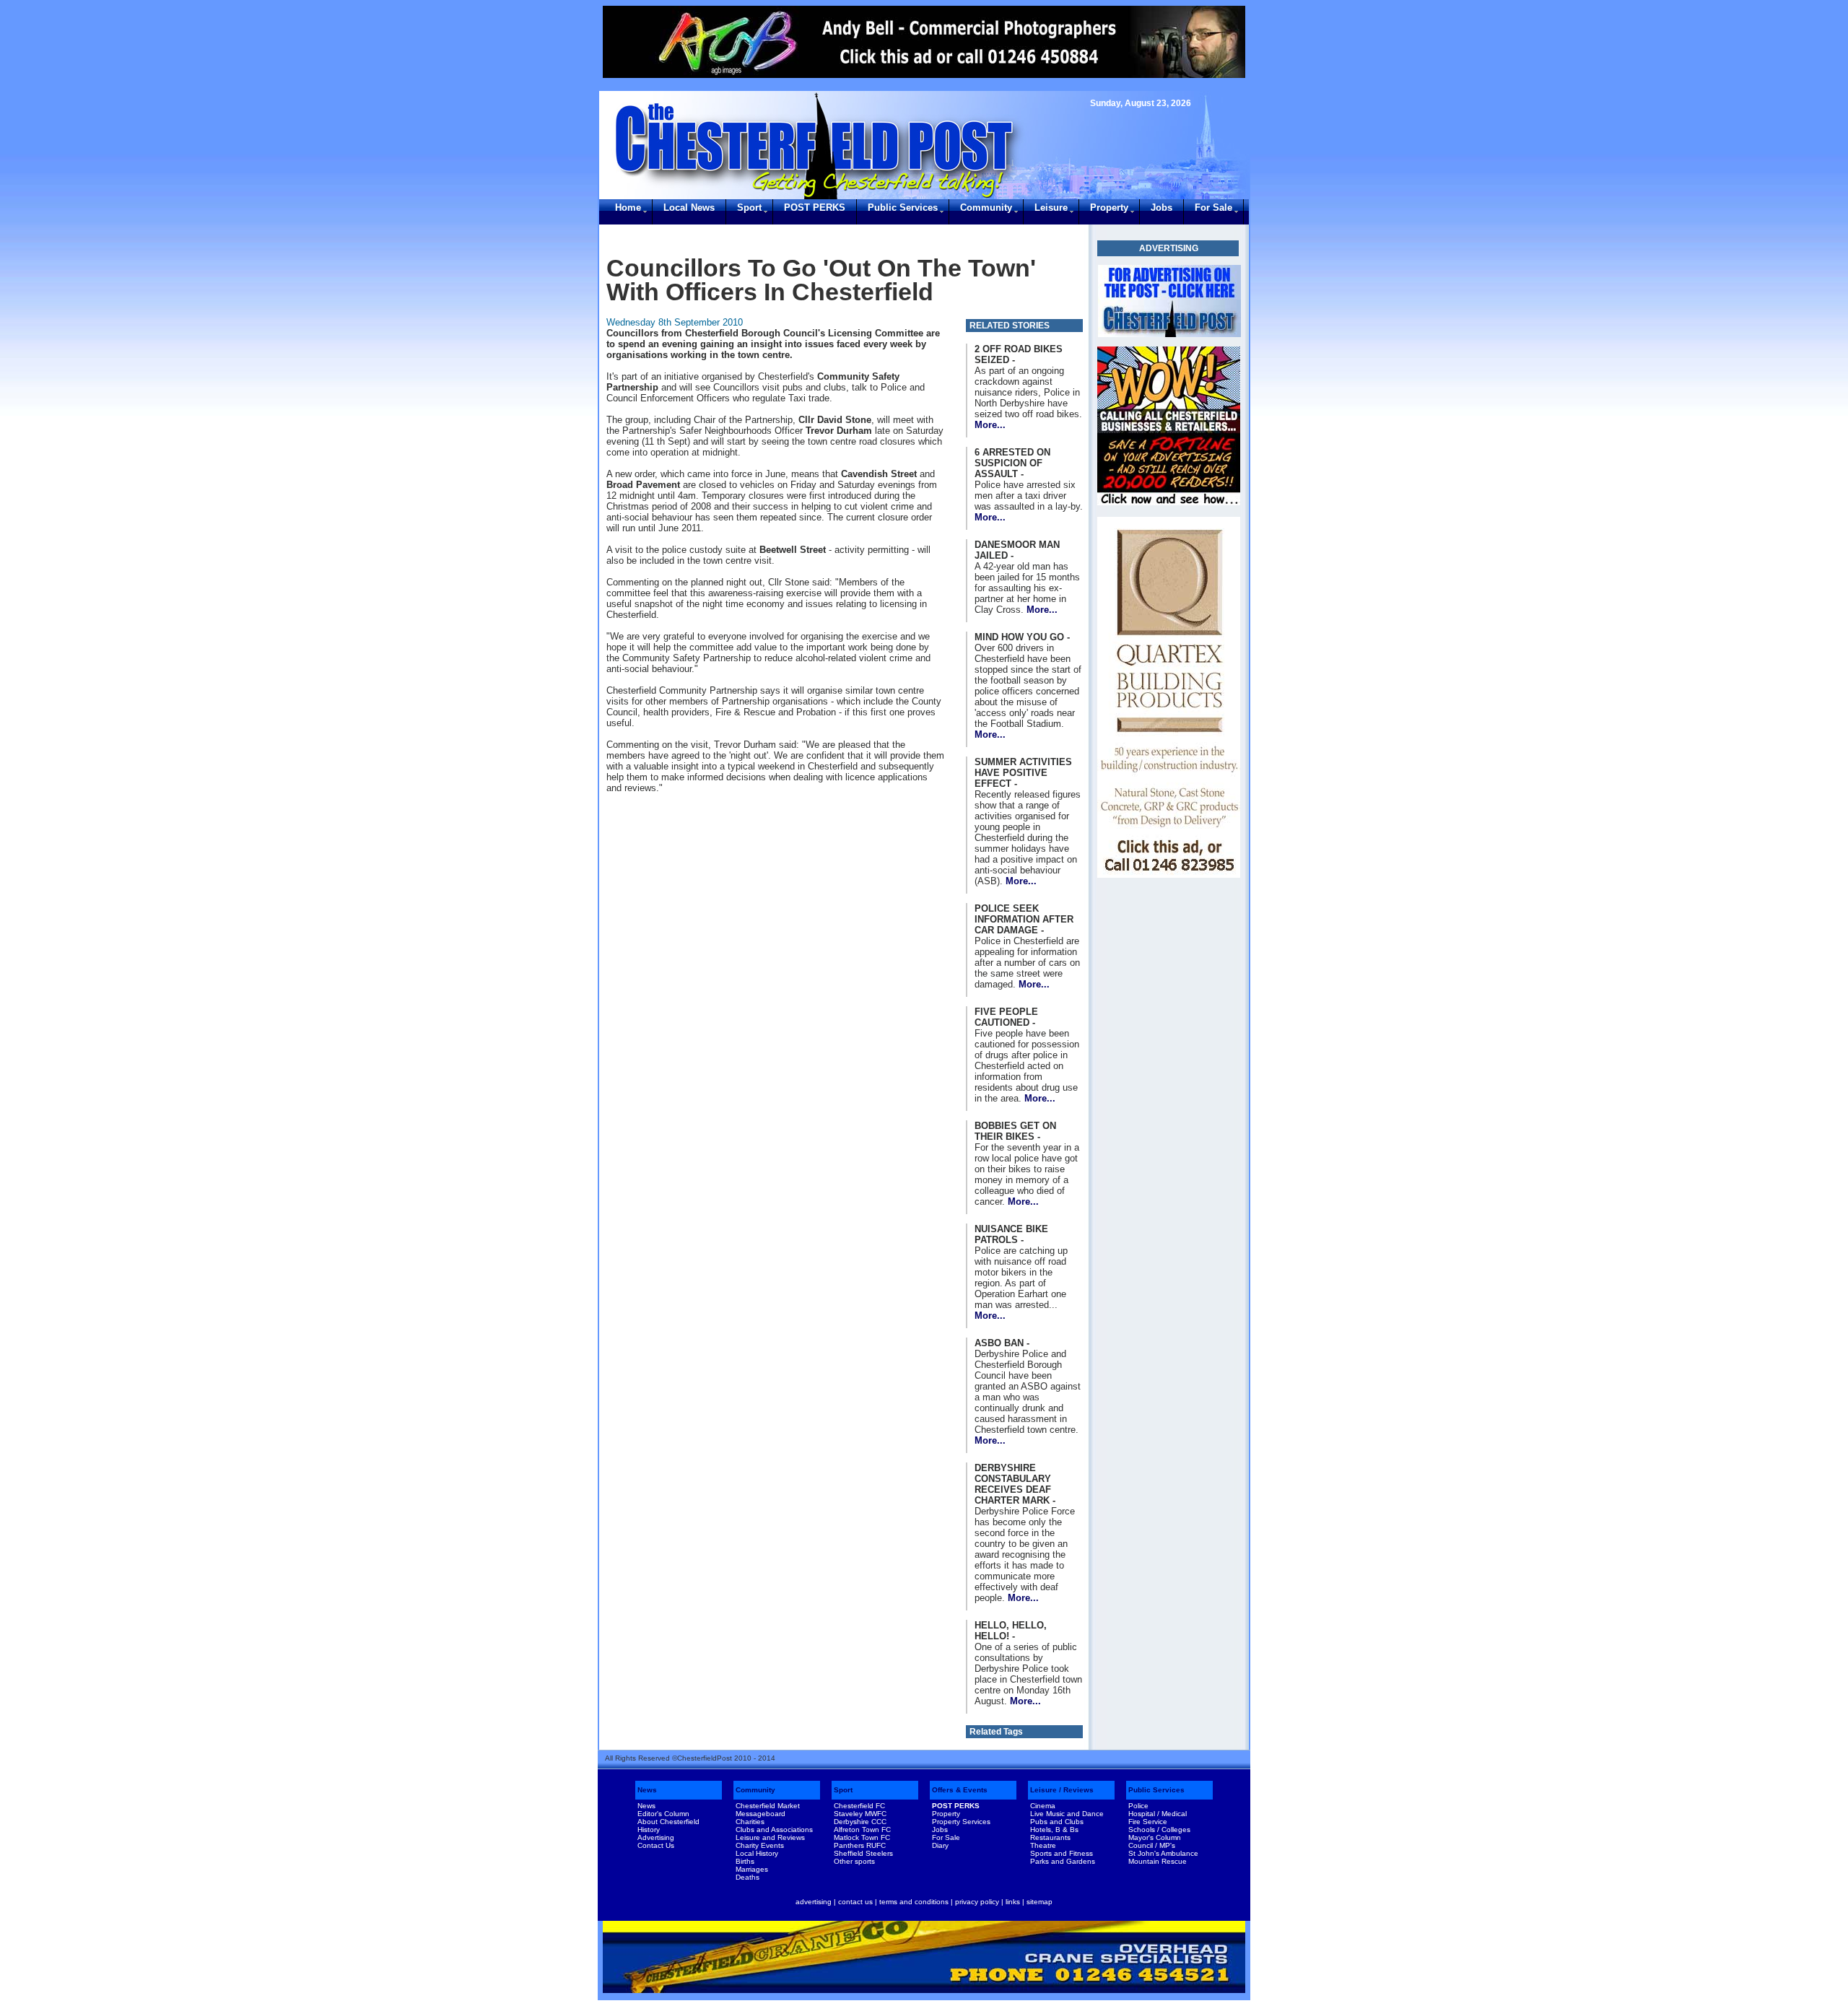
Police (1138, 1806)
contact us (855, 1902)
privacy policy (977, 1902)
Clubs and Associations (774, 1830)
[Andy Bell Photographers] (924, 42)
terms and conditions (914, 1902)
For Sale (1213, 208)
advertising (814, 1902)
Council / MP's (1152, 1845)
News (647, 1790)
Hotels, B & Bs (1054, 1830)
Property (1109, 208)
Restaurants (1050, 1837)
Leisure (1051, 208)
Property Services (961, 1822)
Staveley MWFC (860, 1814)
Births (745, 1861)
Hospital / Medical (1158, 1814)
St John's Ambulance (1163, 1853)
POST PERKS (815, 208)
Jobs (1161, 208)
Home (628, 208)
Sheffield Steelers (863, 1853)
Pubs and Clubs (1057, 1822)
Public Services (903, 208)
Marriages (752, 1869)
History (649, 1830)
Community (986, 208)
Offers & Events (960, 1790)
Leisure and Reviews (770, 1837)
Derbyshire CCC (860, 1822)
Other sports (854, 1861)
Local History (757, 1853)
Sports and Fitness (1062, 1853)
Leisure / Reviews (1062, 1790)
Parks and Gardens (1063, 1861)
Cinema (1043, 1806)
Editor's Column (663, 1814)
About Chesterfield (668, 1822)
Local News (689, 208)
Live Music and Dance (1067, 1814)
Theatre (1043, 1845)
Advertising (656, 1837)
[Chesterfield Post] (1169, 301)
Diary (940, 1845)
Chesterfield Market (768, 1806)
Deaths (748, 1877)
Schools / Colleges (1159, 1830)
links (1013, 1902)
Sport (749, 208)
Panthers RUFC (860, 1845)
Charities (750, 1822)
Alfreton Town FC (862, 1830)
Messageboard (760, 1814)
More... (990, 425)
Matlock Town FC (862, 1837)
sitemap (1039, 1902)
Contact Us (656, 1845)
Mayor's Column (1155, 1837)
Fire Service (1148, 1822)
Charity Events (760, 1845)
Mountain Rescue (1158, 1861)
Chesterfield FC (859, 1806)
